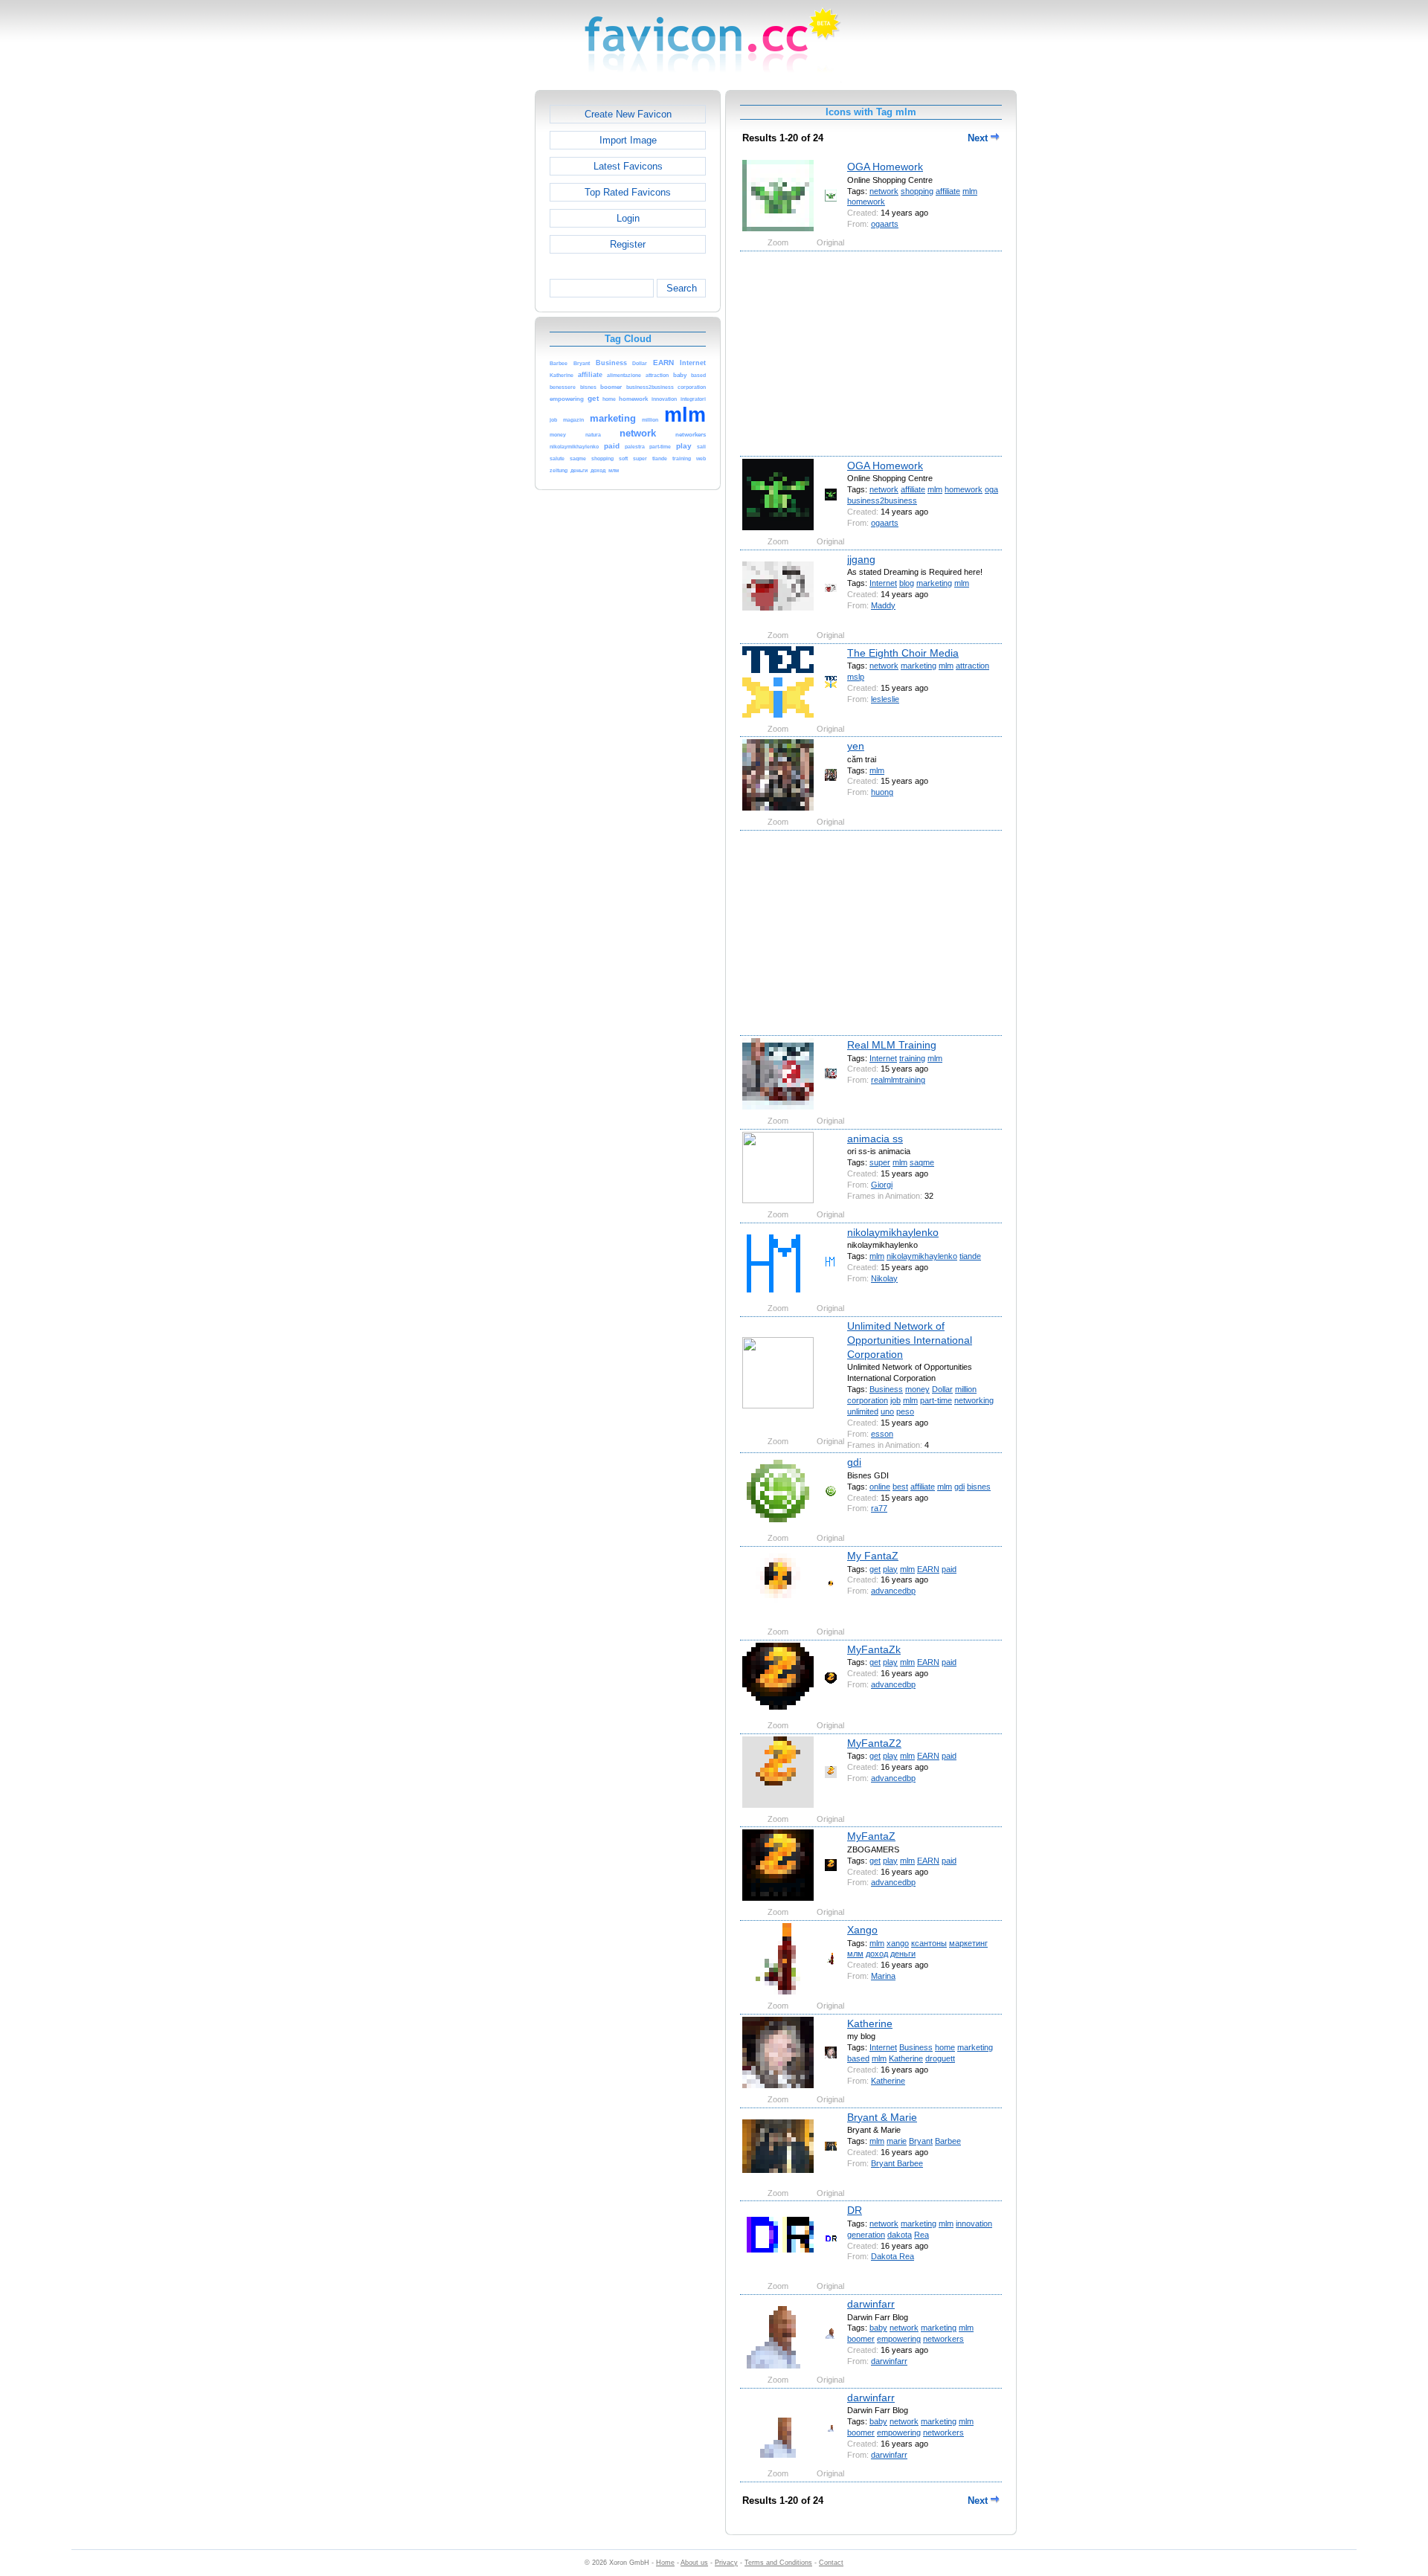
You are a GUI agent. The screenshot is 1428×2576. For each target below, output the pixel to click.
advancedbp (893, 1591)
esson (882, 1434)
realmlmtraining (898, 1080)
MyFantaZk (874, 1649)
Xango (862, 1930)
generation (866, 2235)
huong (882, 792)
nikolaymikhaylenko (893, 1232)
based (858, 2058)
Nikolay (884, 1278)
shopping (917, 191)
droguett (940, 2058)
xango (898, 1943)
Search (682, 288)
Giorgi (882, 1185)
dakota (900, 2235)
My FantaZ (873, 1556)
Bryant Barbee (897, 2163)
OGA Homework (885, 167)
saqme (922, 1162)
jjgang (861, 559)
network (884, 191)
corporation (868, 1400)
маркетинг (968, 1943)
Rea (922, 2235)
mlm (970, 191)
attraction (972, 666)
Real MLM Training (892, 1045)
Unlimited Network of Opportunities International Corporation (910, 1340)
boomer (861, 2339)
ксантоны (929, 1943)
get (875, 1569)
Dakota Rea (892, 2256)
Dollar (942, 1389)
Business (886, 1389)
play (890, 1569)
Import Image (628, 140)
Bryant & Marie (882, 2117)
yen (856, 746)
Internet (883, 583)
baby (878, 2328)
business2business (882, 500)
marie (897, 2141)
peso (905, 1411)
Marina (883, 1976)
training (912, 1058)
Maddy (883, 605)
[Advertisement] (471, 313)
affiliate (948, 191)
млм (855, 1954)
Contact (831, 2563)
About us (694, 2563)
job (895, 1400)
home (945, 2047)
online (880, 1487)
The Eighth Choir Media (903, 653)
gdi (854, 1462)
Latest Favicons (628, 166)
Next (979, 138)
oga (991, 489)
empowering (899, 2339)
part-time (936, 1400)
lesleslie (885, 699)
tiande (970, 1256)
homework (866, 202)
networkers (943, 2339)
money (917, 1389)
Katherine (870, 2023)
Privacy (726, 2563)
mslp (856, 677)
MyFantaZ (871, 1836)
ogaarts (885, 224)
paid (949, 1569)
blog (907, 583)
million (966, 1389)
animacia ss (875, 1139)
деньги (903, 1954)
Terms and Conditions (778, 2563)
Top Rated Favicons (628, 192)
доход (877, 1954)
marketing (934, 583)
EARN (928, 1569)
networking (974, 1400)
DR (855, 2210)
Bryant (921, 2141)
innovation (974, 2224)
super (880, 1162)
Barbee (948, 2141)
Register (628, 244)
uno (887, 1411)
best (900, 1487)
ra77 (879, 1508)
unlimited (863, 1411)
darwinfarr (871, 2304)
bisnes (979, 1487)
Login (628, 218)
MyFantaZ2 (874, 1743)
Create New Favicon (628, 114)
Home (665, 2563)
